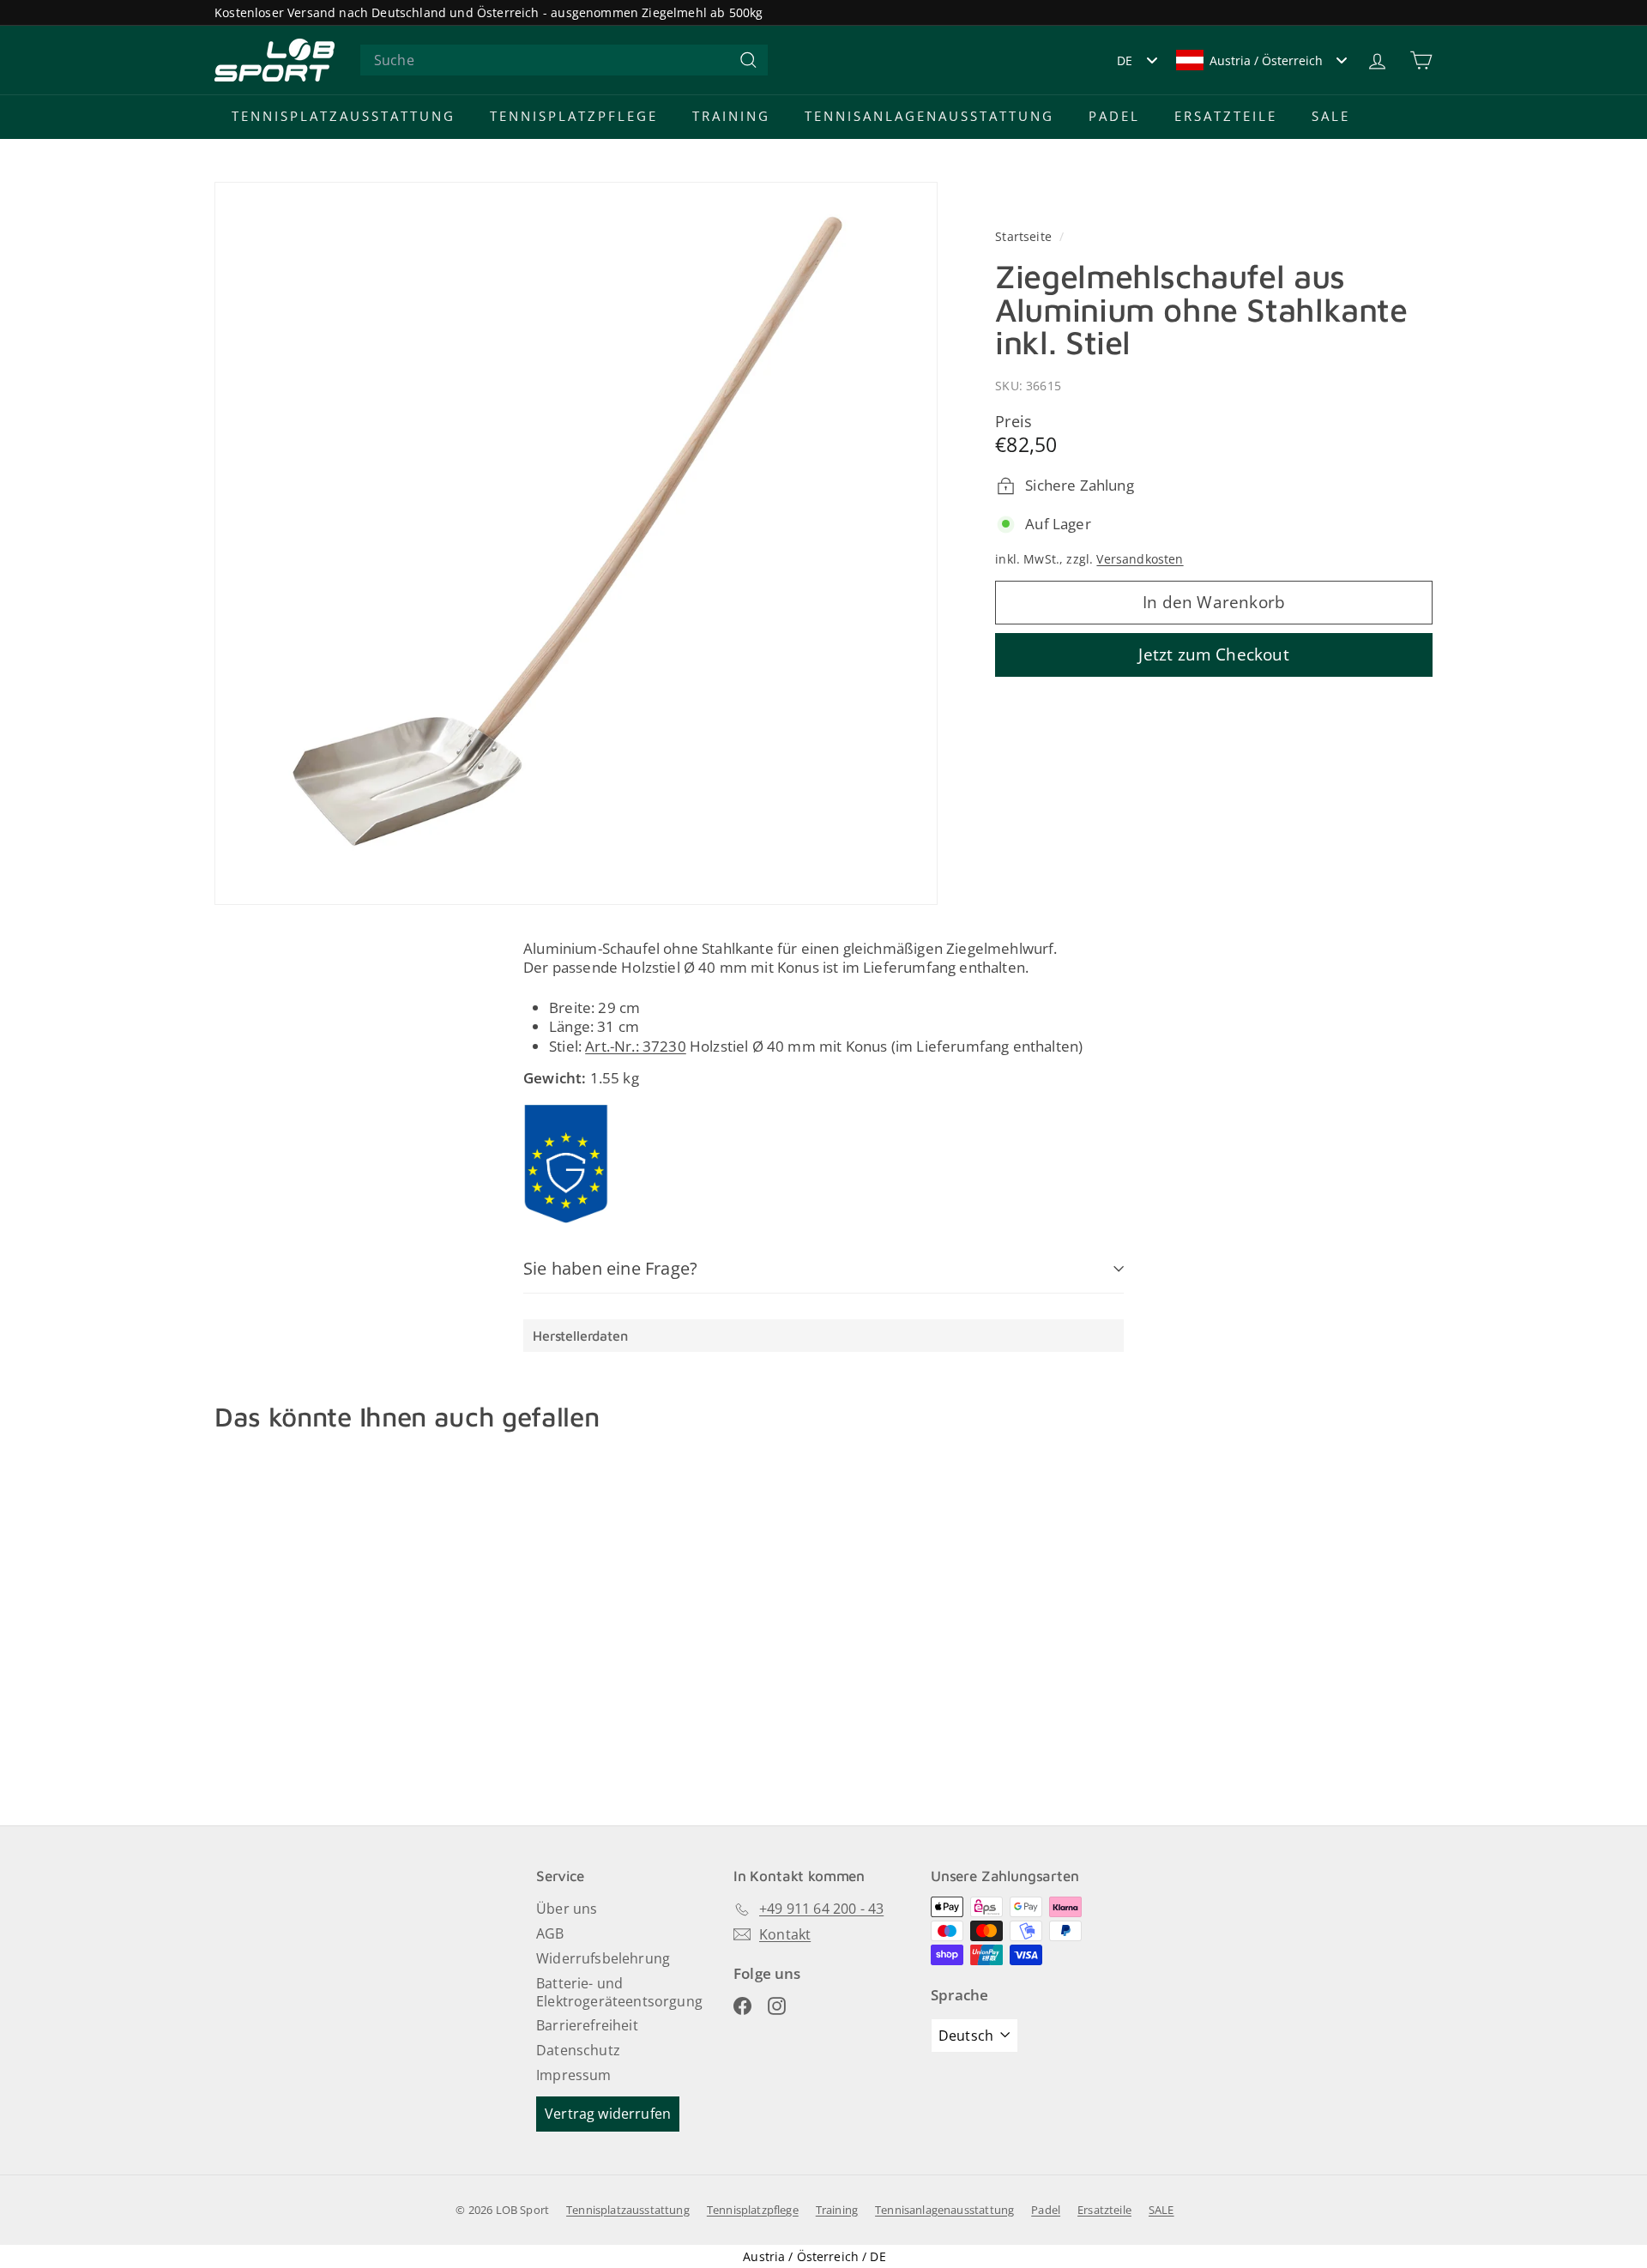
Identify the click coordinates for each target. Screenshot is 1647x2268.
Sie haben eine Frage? (610, 1268)
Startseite (1025, 236)
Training (731, 116)
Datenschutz (578, 2050)
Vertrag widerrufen (608, 2114)
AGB (550, 1933)
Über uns (567, 1909)
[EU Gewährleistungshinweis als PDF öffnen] (566, 1164)
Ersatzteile (1226, 116)
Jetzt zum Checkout (1213, 655)
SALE (1331, 116)
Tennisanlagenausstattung (929, 116)
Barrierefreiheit (587, 2025)
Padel (1114, 116)
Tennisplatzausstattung (344, 116)
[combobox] (564, 60)
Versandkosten (1140, 560)
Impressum (574, 2075)
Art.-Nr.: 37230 (636, 1046)
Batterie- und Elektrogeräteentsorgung (619, 1992)
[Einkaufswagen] (1421, 60)
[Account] (1377, 60)
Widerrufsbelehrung (603, 1958)
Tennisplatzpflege (574, 116)
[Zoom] (576, 543)
